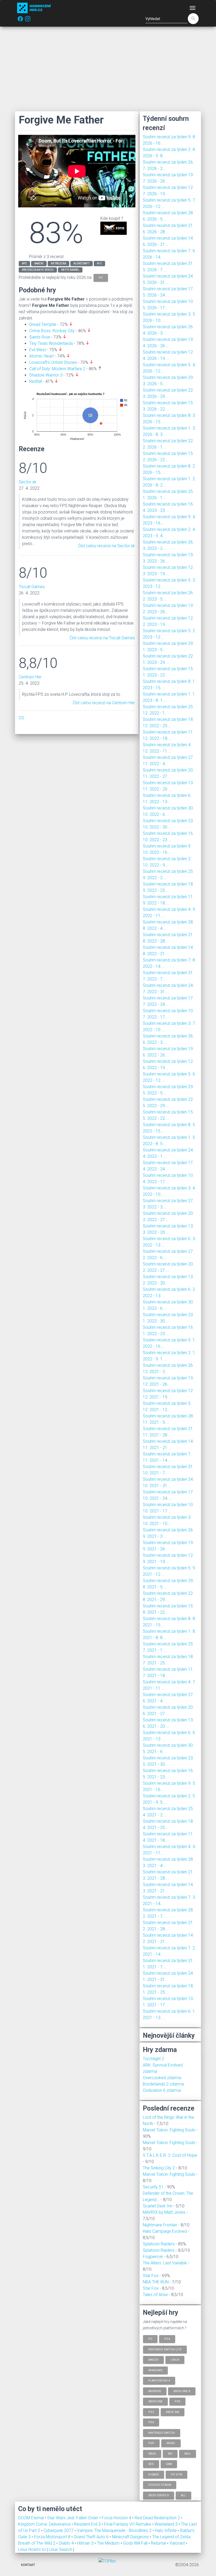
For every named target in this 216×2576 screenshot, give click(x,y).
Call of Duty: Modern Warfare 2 (57, 369)
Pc (150, 2339)
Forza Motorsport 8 (53, 2537)
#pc (24, 263)
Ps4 (167, 2339)
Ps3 (151, 2422)
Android (155, 2391)
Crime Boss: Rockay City (52, 331)
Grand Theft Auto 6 (92, 2537)
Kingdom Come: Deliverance (45, 2524)
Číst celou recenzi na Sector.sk (106, 546)
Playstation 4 (159, 2381)
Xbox (152, 2453)
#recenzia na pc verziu (38, 270)
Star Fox (151, 2276)
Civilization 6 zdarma (162, 2090)
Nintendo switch (162, 2433)
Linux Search (60, 2549)
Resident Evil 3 (88, 2524)
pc (101, 277)
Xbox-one (155, 2401)
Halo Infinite (166, 2530)
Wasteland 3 (167, 2524)
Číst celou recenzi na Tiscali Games (102, 638)
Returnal (159, 2543)
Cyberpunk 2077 (59, 2530)
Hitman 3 (86, 2543)
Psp (151, 2443)
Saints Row (40, 337)
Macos (153, 2360)
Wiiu (188, 2453)
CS (21, 718)
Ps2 (151, 2412)
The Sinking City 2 (159, 2168)
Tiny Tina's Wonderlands (51, 343)
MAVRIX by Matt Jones (164, 2212)
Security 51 (153, 2187)
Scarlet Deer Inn (158, 2206)
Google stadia (160, 2485)
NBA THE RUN (156, 2282)
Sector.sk (28, 482)
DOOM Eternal (31, 2518)
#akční (39, 263)
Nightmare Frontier (160, 2225)
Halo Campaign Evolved (165, 2231)
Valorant (178, 2543)
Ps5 (177, 2401)
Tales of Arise (155, 2295)
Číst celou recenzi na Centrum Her (104, 703)
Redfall (36, 381)
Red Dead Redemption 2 (158, 2518)
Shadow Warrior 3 (46, 375)
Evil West (38, 350)
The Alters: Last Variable (165, 2263)
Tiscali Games (32, 587)
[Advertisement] (108, 69)
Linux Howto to (32, 2549)
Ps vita (176, 2474)
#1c (99, 263)
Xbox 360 (173, 2412)
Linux (175, 2360)
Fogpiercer (153, 2257)
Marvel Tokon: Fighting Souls (169, 2130)
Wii (170, 2453)
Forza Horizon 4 (117, 2518)
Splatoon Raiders (159, 2244)
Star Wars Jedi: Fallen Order (73, 2518)
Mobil (171, 2443)
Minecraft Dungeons (131, 2537)
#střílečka (58, 263)
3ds (151, 2464)
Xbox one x (182, 2391)
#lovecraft (82, 263)
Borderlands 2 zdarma (163, 2084)
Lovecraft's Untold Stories (53, 362)
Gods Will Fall (136, 2543)
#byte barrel (70, 270)
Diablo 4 (67, 2543)
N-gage (154, 2474)
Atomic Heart (41, 356)
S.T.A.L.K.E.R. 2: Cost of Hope (170, 2155)
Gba (169, 2464)
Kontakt (28, 2565)
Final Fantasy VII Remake (128, 2524)
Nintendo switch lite (165, 2349)
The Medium (109, 2543)
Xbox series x (159, 2495)
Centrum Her (30, 677)
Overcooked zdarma (162, 2078)
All (183, 2495)
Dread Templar (43, 324)
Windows (155, 2370)
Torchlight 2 (153, 2059)
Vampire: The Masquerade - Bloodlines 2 (115, 2530)
